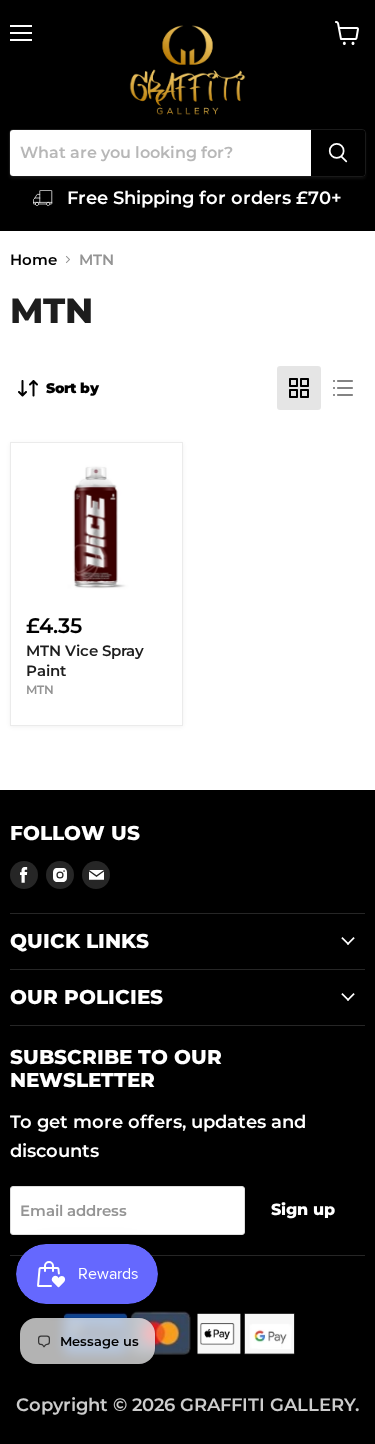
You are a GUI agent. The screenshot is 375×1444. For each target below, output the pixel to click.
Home (33, 259)
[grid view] (299, 388)
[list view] (343, 388)
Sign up (303, 1209)
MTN (40, 689)
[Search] (338, 153)
